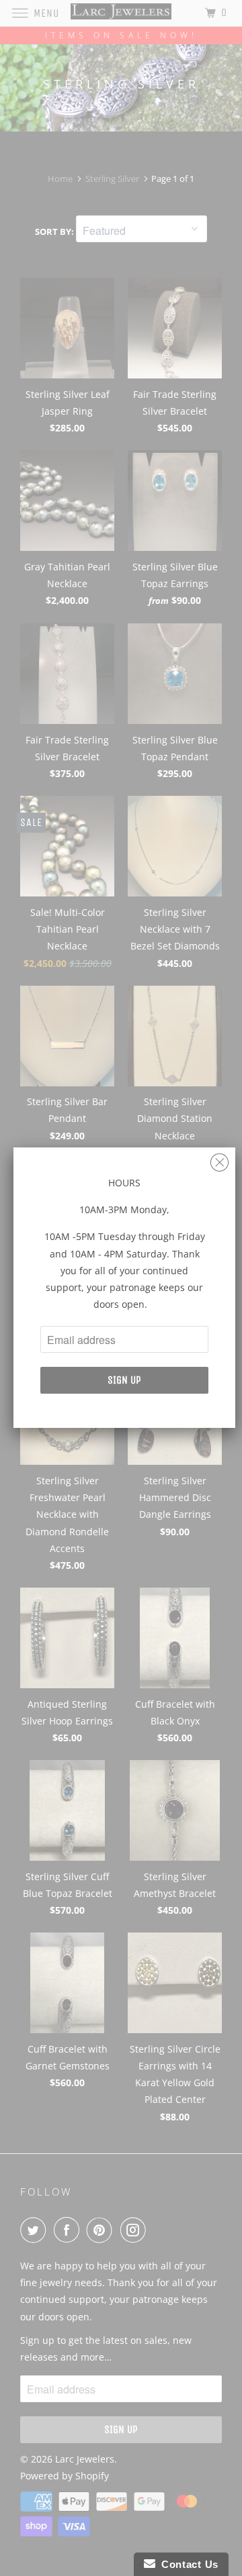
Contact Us (187, 2564)
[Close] (219, 1159)
